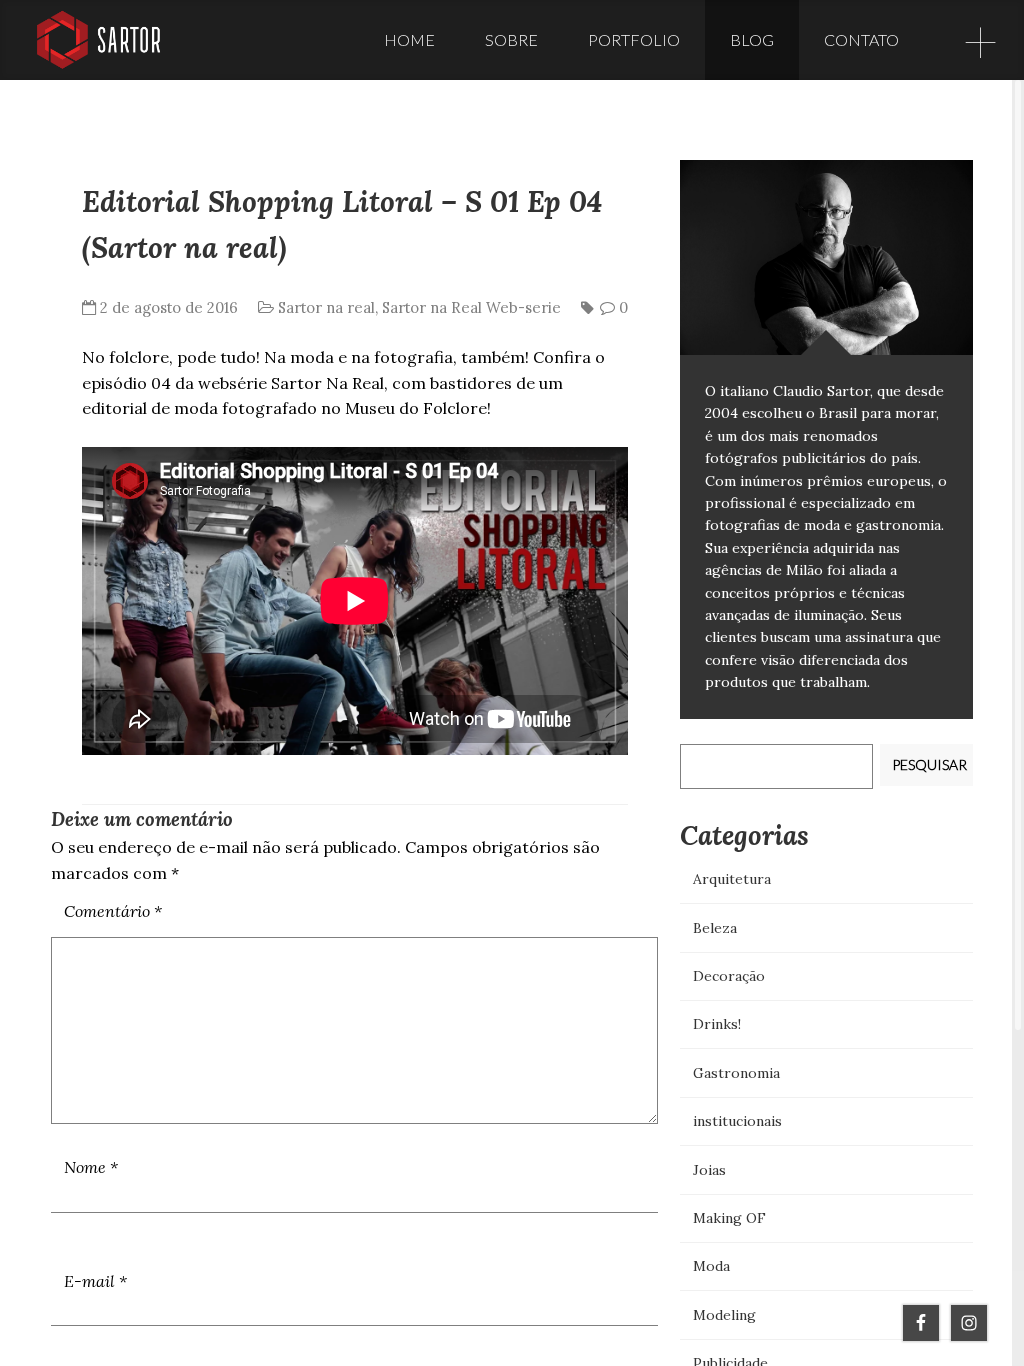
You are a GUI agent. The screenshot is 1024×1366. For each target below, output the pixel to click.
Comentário (113, 911)
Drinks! (717, 1024)
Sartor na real (326, 307)
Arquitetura (732, 879)
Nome (91, 1167)
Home (409, 39)
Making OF (729, 1218)
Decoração (729, 976)
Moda (711, 1266)
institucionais (737, 1121)
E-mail (95, 1281)
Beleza (715, 928)
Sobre (511, 39)
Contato (861, 39)
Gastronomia (736, 1073)
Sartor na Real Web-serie (471, 307)
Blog (752, 39)
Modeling (724, 1315)
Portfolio (634, 39)
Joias (709, 1170)
